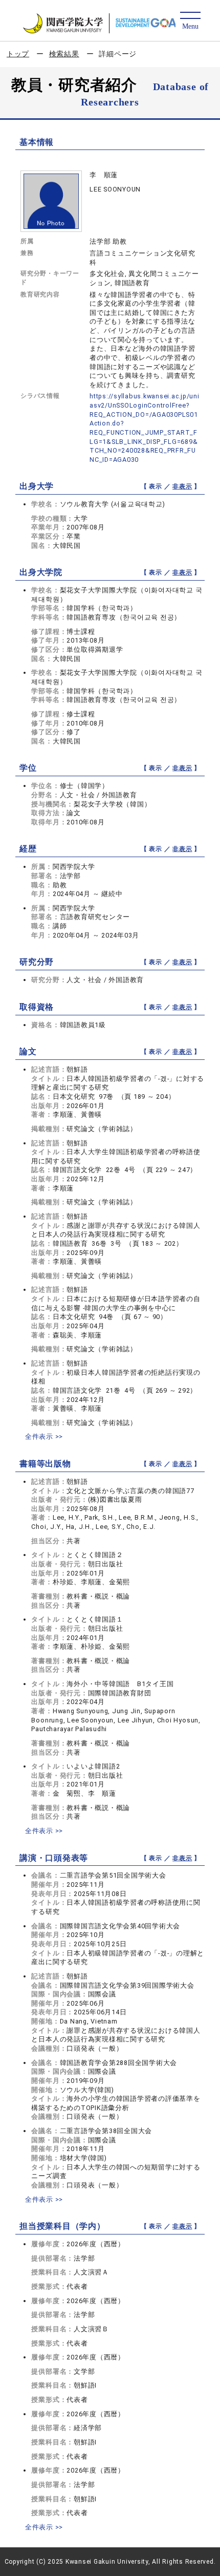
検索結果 (64, 54)
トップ (18, 54)
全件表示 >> (44, 1436)
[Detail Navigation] (190, 21)
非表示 (182, 486)
